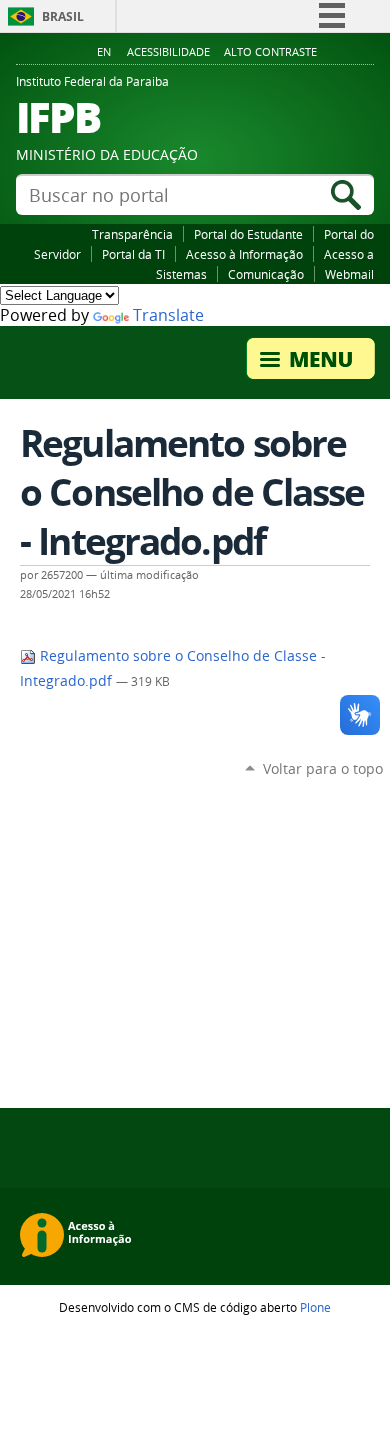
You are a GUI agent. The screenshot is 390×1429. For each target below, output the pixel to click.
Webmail (349, 274)
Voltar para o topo (323, 768)
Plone (315, 1307)
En (104, 52)
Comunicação (266, 274)
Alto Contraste (270, 52)
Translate (168, 315)
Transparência (132, 234)
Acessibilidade (168, 52)
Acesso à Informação (244, 254)
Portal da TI (133, 254)
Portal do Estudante (248, 234)
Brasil (63, 16)
